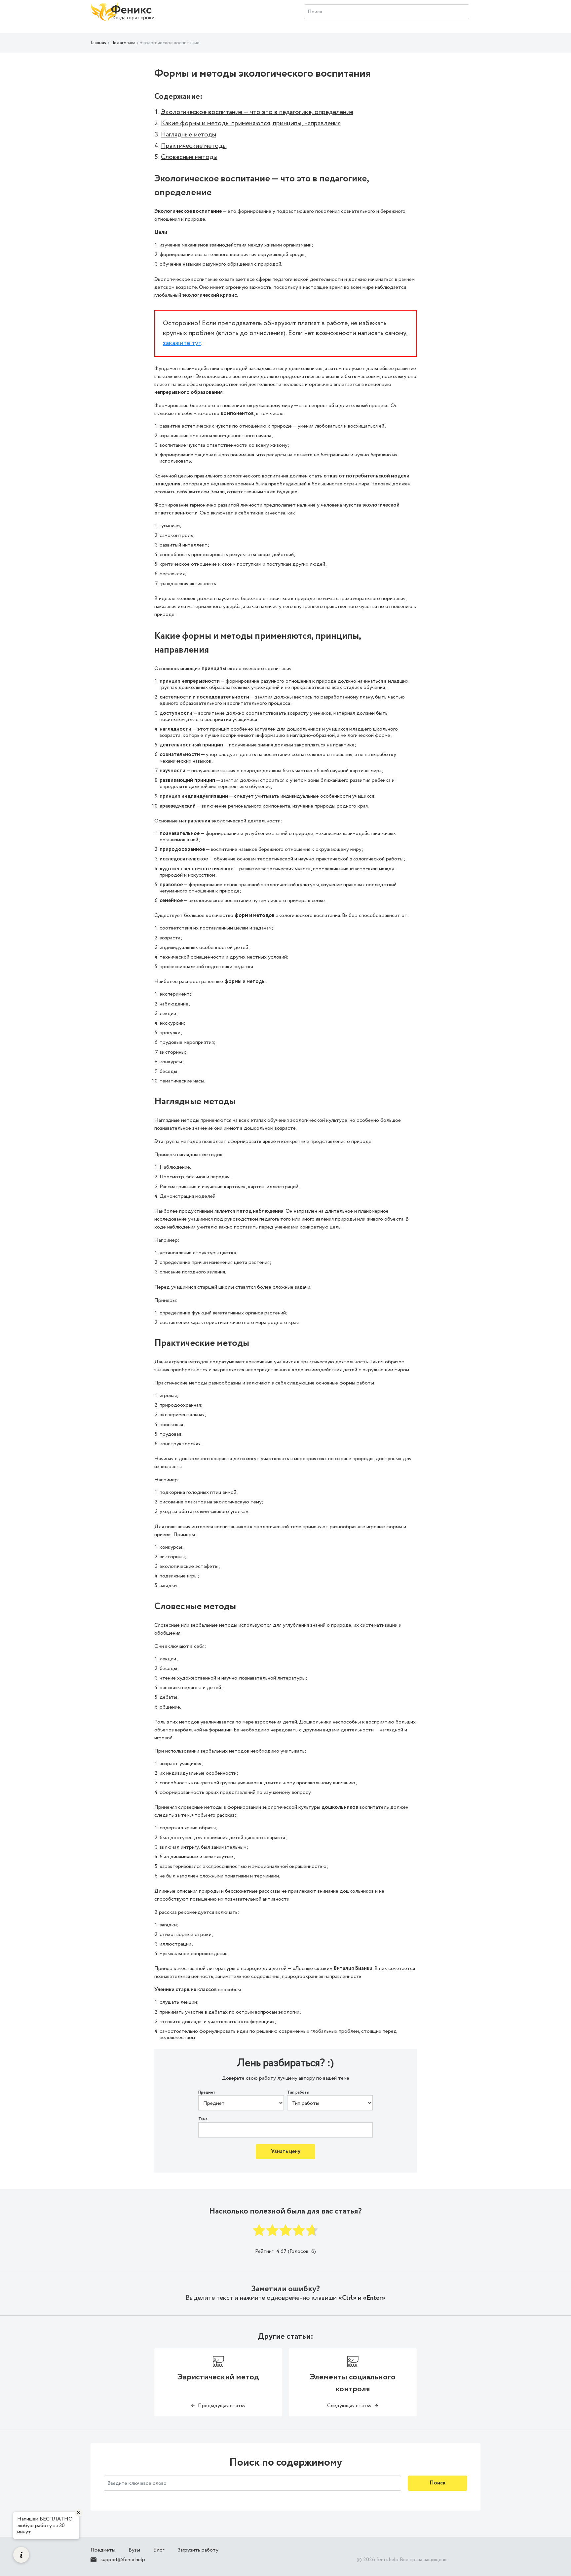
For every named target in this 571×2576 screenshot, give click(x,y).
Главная (98, 43)
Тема (203, 2119)
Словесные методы (189, 157)
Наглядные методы (189, 135)
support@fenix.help (123, 2560)
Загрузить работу (198, 2550)
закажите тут (182, 343)
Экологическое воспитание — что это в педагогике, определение (257, 112)
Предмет (207, 2093)
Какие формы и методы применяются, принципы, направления (251, 123)
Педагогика (123, 43)
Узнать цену (286, 2152)
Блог (159, 2550)
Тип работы (298, 2093)
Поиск (438, 2483)
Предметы (103, 2550)
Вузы (134, 2550)
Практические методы (194, 146)
